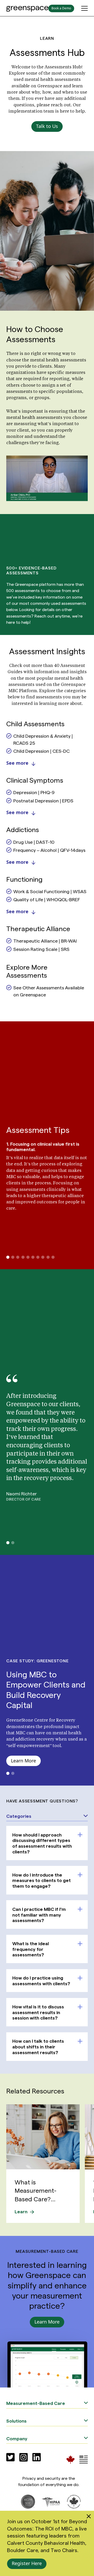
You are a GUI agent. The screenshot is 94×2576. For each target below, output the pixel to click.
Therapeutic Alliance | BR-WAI (45, 941)
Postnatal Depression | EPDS (43, 800)
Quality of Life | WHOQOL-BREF (47, 899)
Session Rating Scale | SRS (41, 949)
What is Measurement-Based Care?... (36, 2190)
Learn (21, 2211)
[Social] (10, 2457)
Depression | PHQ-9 (34, 792)
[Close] (89, 2517)
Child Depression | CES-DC (42, 751)
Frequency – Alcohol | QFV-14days (49, 850)
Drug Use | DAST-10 (34, 842)
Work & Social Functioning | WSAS (50, 891)
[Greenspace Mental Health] (70, 2459)
